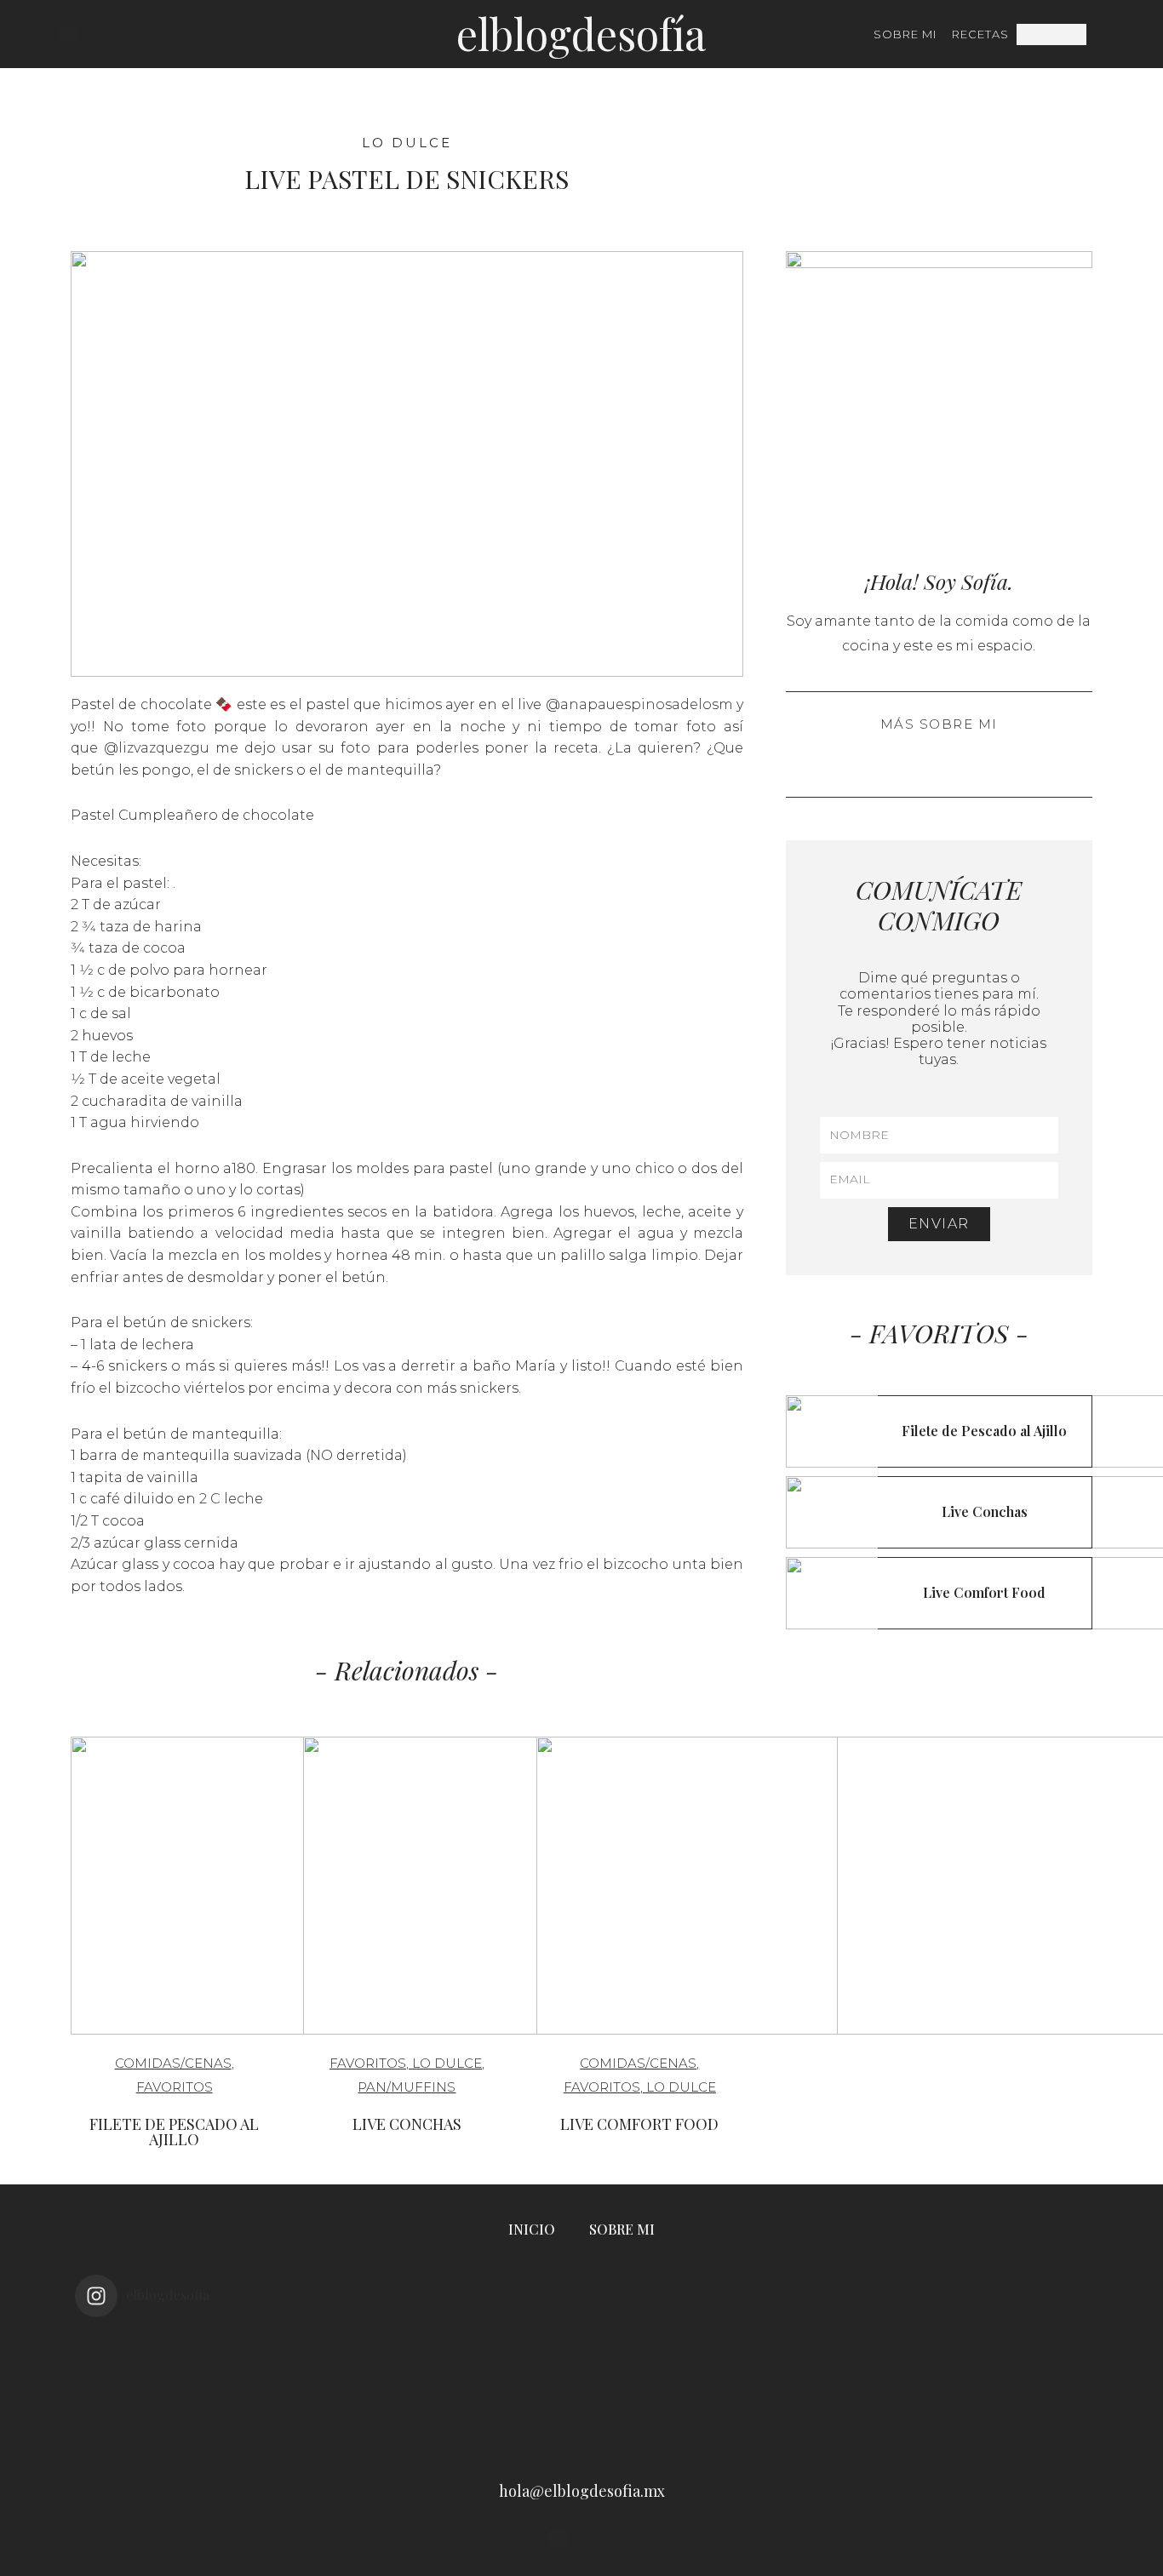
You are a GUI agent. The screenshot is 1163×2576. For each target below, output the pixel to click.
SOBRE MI (905, 34)
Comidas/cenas (173, 2063)
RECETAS (980, 34)
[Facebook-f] (91, 34)
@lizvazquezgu (157, 748)
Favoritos (175, 2087)
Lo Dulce (407, 143)
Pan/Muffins (407, 2087)
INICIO (532, 2229)
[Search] (1097, 34)
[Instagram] (67, 34)
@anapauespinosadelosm (639, 704)
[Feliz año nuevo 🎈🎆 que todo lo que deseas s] (987, 2389)
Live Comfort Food (639, 2124)
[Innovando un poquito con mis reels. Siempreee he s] (379, 2389)
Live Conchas (407, 2124)
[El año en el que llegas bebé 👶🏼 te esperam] (784, 2389)
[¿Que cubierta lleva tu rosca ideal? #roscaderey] (581, 2389)
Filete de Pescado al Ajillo (174, 2132)
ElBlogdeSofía (581, 34)
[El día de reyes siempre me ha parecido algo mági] (176, 2389)
